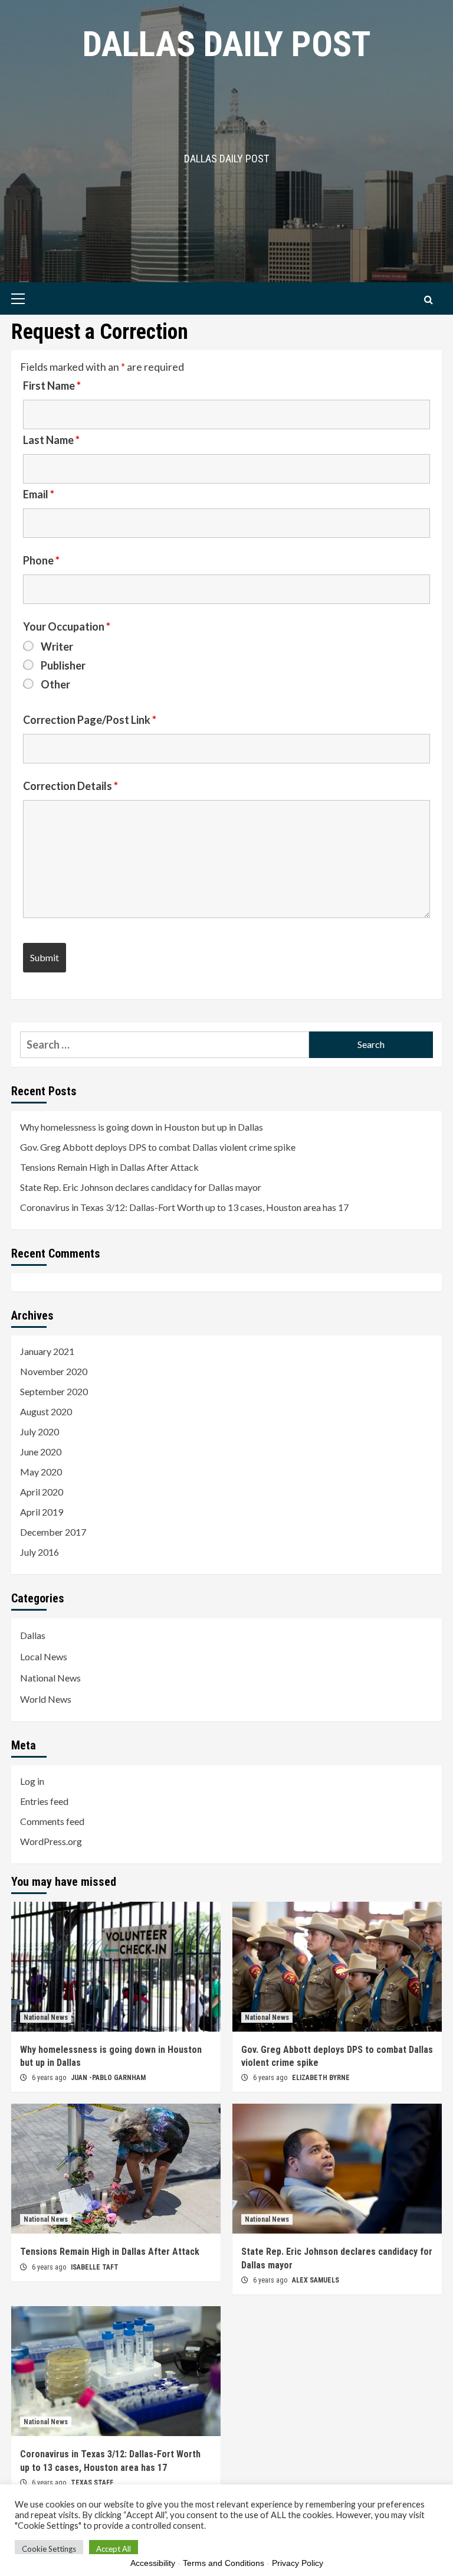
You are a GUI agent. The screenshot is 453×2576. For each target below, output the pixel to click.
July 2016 (40, 1552)
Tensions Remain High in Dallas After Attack (109, 1167)
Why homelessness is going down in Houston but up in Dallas (142, 1127)
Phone (41, 560)
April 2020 (42, 1492)
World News (46, 1699)
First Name (52, 386)
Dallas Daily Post (226, 44)
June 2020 (41, 1452)
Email (39, 494)
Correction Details (70, 786)
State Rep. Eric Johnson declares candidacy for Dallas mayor (141, 1187)
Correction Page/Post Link (90, 720)
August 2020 (46, 1411)
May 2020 (41, 1472)
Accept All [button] (114, 2549)
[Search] (429, 300)
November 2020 (54, 1371)
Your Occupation (67, 626)
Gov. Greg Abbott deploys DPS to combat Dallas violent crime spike (158, 1147)
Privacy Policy (298, 2563)
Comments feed (52, 1821)
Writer (57, 647)
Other (55, 684)
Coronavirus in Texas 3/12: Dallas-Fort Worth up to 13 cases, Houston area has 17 (184, 1207)
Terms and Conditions (224, 2563)
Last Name (51, 440)
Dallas (33, 1635)
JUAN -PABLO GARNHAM (108, 2078)
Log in (32, 1781)
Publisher (63, 665)
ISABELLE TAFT (95, 2267)
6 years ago (50, 2078)
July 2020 (40, 1431)
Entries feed (44, 1801)
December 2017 (53, 1532)
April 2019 (42, 1512)
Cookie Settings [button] (49, 2549)
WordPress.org (51, 1841)
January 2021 (47, 1351)
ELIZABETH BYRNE (321, 2078)
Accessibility (153, 2563)
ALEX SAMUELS (316, 2280)
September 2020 (54, 1391)
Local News (44, 1656)
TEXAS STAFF (92, 2483)
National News (50, 1678)
